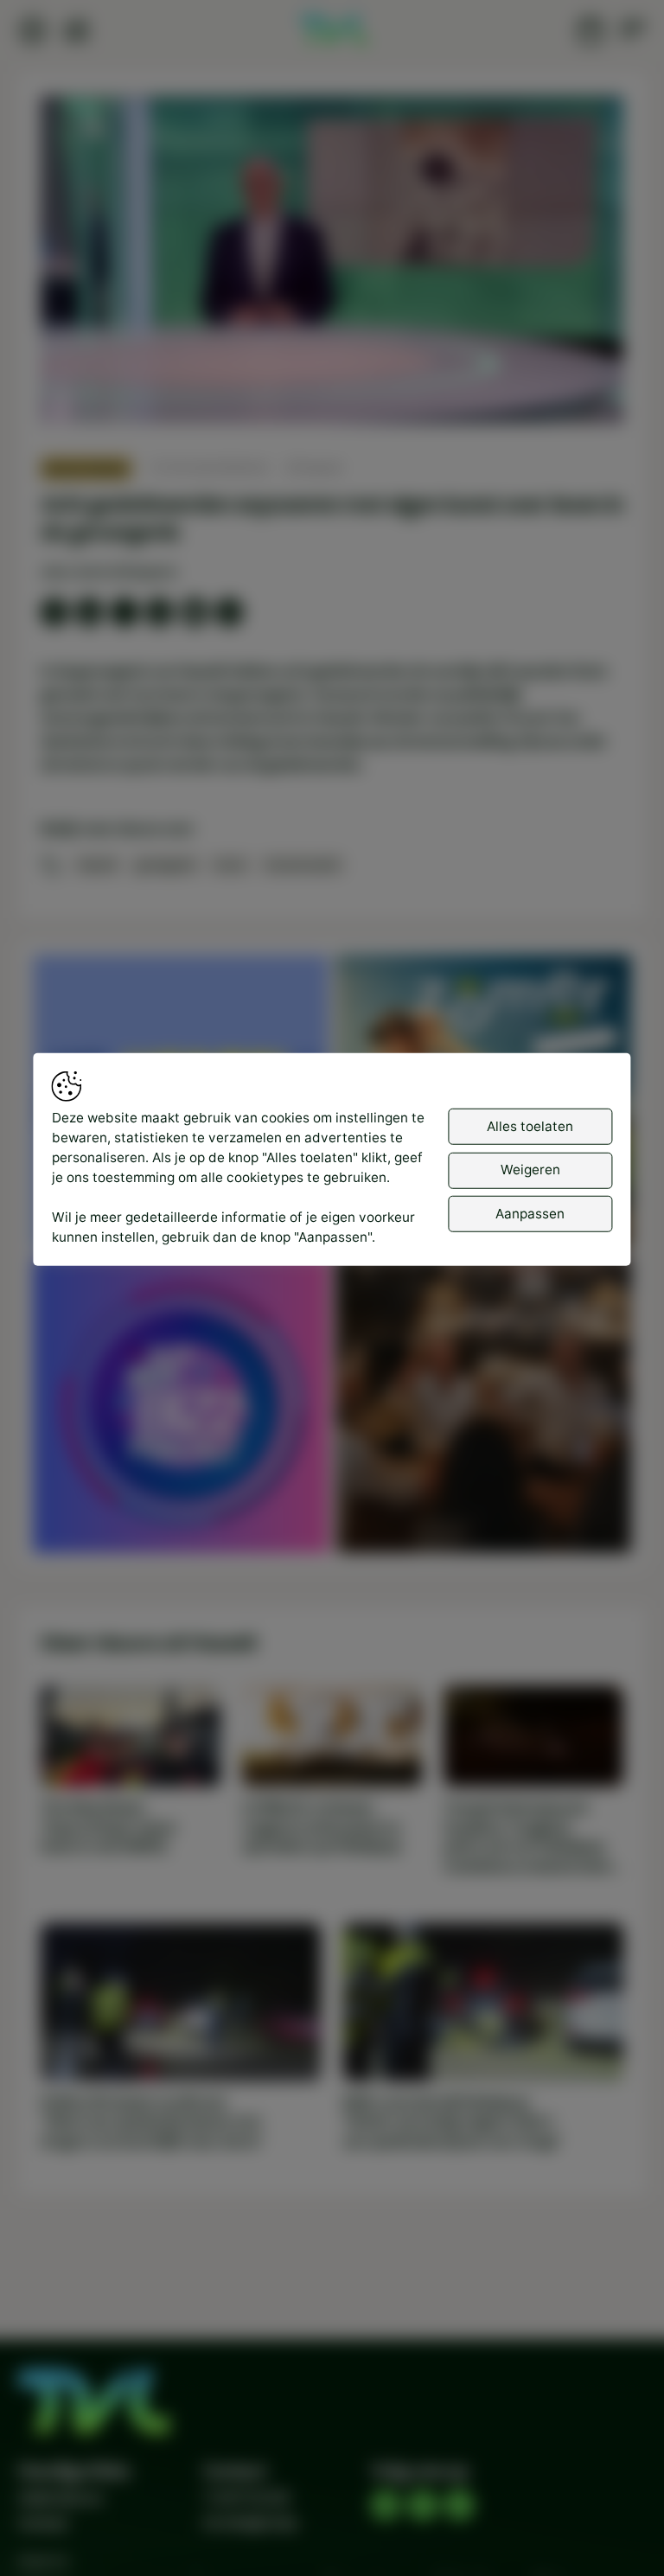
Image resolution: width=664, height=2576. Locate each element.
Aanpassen (530, 1213)
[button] (336, 264)
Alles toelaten (530, 1125)
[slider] (332, 364)
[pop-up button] (565, 394)
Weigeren (530, 1170)
